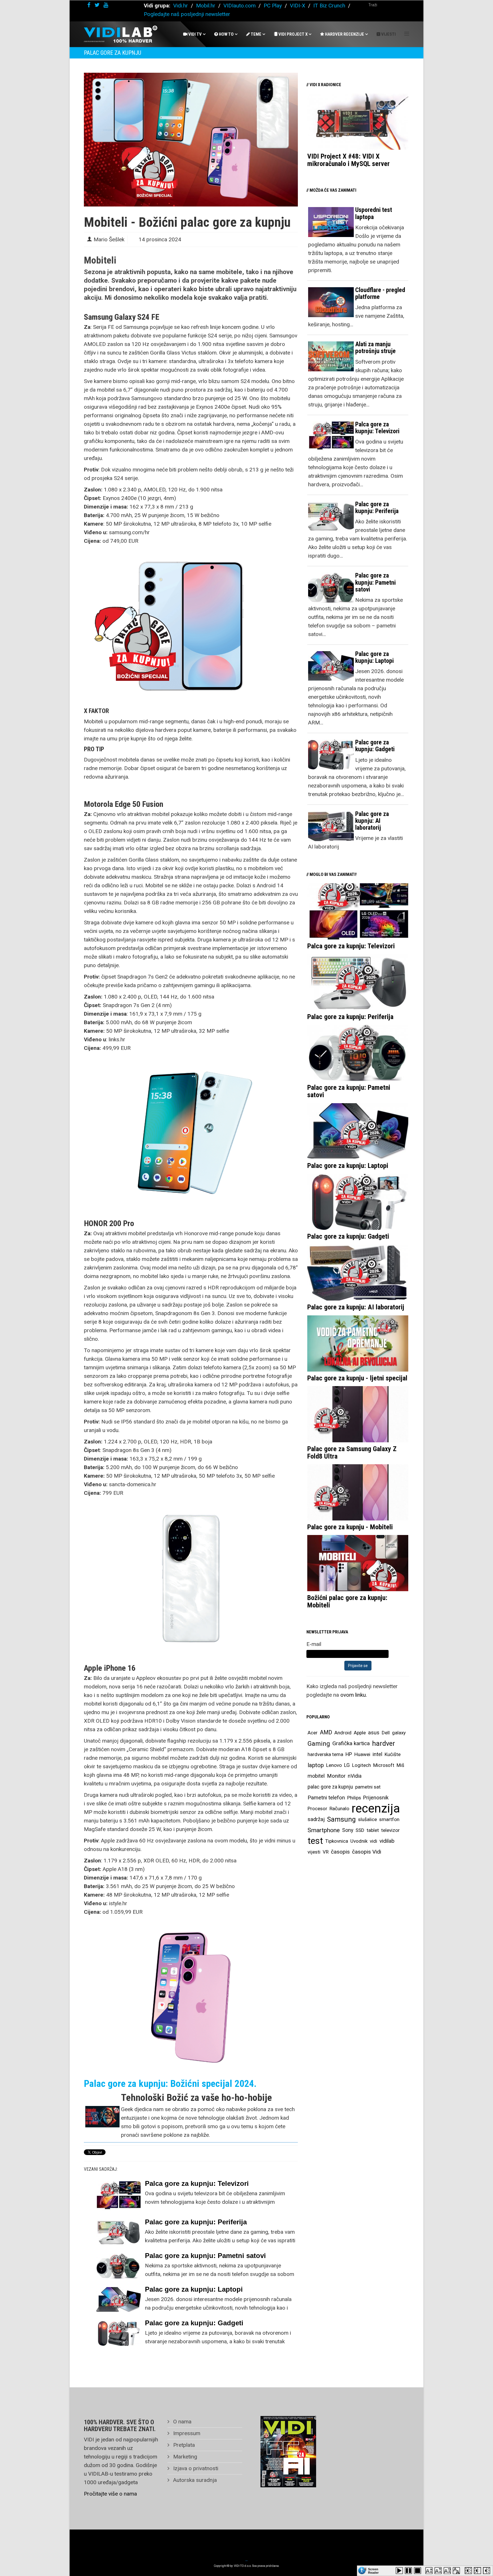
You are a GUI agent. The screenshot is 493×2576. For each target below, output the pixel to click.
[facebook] (89, 5)
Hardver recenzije (344, 34)
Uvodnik (359, 1841)
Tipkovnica (337, 1841)
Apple (360, 1733)
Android (343, 1733)
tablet (373, 1830)
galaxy (399, 1733)
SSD (360, 1830)
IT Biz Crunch (329, 6)
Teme (256, 34)
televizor (390, 1830)
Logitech (361, 1765)
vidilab (387, 1841)
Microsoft (384, 1765)
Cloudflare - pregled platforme (380, 293)
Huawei (362, 1754)
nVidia (355, 1776)
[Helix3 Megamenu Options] (407, 34)
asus (374, 1732)
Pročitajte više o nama (110, 2494)
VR (326, 1852)
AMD (326, 1732)
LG (347, 1765)
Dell (386, 1733)
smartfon (389, 1819)
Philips (354, 1798)
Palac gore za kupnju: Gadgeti (194, 2323)
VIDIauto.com (240, 6)
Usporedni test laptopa (374, 213)
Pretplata (183, 2445)
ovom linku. (354, 1695)
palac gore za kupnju (330, 1787)
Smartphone (324, 1830)
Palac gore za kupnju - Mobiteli (350, 1527)
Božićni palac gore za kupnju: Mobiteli (347, 1601)
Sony (348, 1830)
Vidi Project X (293, 34)
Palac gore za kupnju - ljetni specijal (357, 1378)
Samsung (341, 1819)
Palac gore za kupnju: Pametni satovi (205, 2256)
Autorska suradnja (194, 2480)
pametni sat (368, 1787)
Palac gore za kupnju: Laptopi (194, 2289)
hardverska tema (325, 1754)
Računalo (339, 1809)
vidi (373, 1841)
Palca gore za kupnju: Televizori (197, 2183)
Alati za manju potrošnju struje (375, 348)
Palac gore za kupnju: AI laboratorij (372, 821)
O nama (182, 2422)
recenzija (376, 1809)
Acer (313, 1733)
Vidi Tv (195, 34)
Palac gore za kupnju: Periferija (196, 2222)
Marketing (184, 2457)
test (315, 1841)
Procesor (317, 1809)
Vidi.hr (181, 6)
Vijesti (388, 34)
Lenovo (334, 1765)
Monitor (336, 1776)
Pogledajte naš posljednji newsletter (187, 14)
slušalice (367, 1819)
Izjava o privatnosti (195, 2468)
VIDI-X (298, 6)
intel (377, 1754)
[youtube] (106, 5)
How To (226, 34)
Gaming (319, 1743)
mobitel (316, 1776)
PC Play (273, 6)
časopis (340, 1852)
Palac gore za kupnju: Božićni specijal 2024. (170, 2083)
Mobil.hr (206, 6)
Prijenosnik (376, 1798)
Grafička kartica (351, 1743)
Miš (400, 1765)
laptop (316, 1765)
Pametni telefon (326, 1798)
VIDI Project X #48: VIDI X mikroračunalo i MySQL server (348, 160)
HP (349, 1754)
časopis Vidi (367, 1852)
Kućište (393, 1754)
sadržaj (316, 1819)
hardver (384, 1743)
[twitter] (97, 5)
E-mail (314, 1644)
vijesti (314, 1852)
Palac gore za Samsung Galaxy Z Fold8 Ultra (352, 1453)
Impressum (186, 2433)
